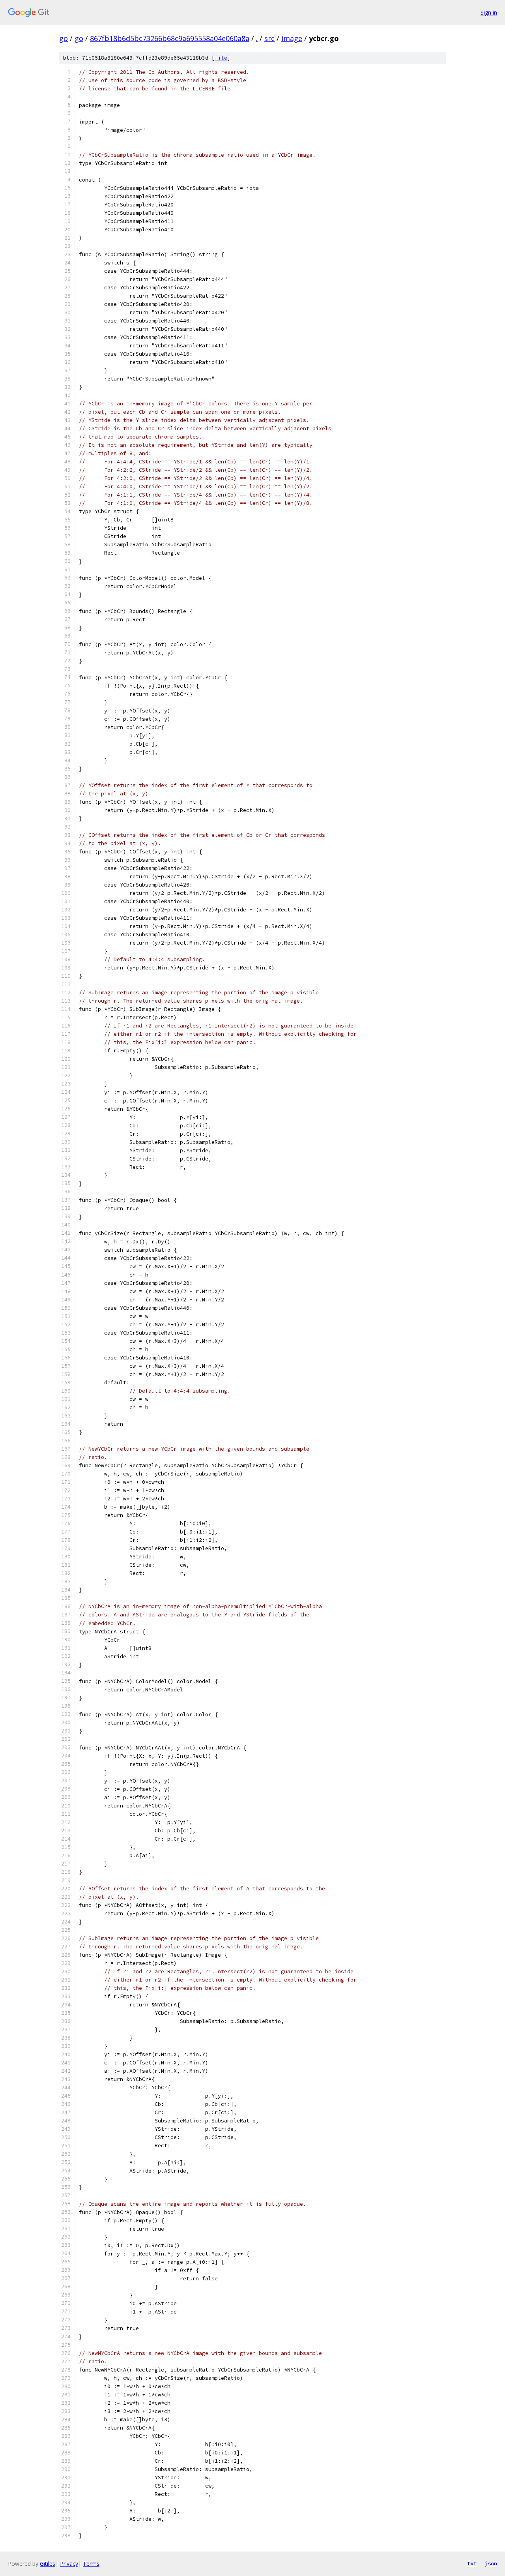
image (292, 38)
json (491, 2563)
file (221, 58)
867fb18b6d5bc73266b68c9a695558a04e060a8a (170, 38)
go (64, 38)
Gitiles (48, 2564)
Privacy (69, 2564)
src (269, 38)
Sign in (489, 12)
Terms (91, 2564)
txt (472, 2563)
